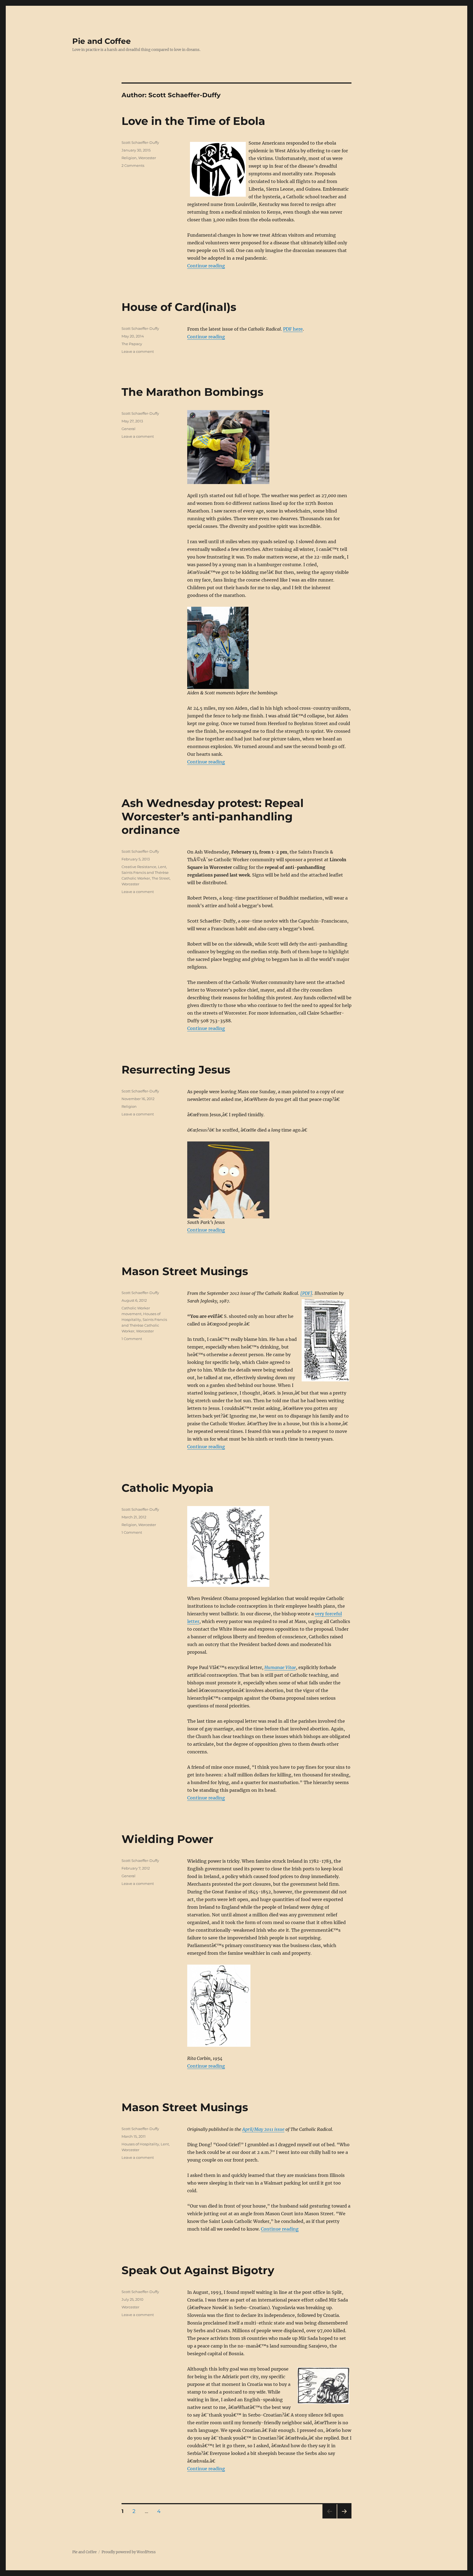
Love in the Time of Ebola (193, 121)
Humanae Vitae (280, 1667)
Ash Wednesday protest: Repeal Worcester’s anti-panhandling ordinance (213, 816)
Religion (129, 158)
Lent (162, 867)
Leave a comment (138, 351)
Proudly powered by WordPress (129, 2552)
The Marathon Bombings (192, 392)
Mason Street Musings (185, 1271)
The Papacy (132, 344)
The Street (161, 878)
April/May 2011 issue (263, 2129)
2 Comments (133, 165)
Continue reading (206, 266)
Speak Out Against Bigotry (198, 2270)
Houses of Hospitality (140, 2144)
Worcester (147, 158)
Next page (344, 2518)
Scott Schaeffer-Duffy (140, 142)
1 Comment (132, 1339)
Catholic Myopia (168, 1488)
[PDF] (306, 1293)
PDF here (293, 329)
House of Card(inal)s (179, 307)
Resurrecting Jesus (176, 1070)
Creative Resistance (139, 867)
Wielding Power (167, 1839)
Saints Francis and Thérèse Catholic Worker (144, 1325)
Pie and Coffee (102, 41)
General (129, 429)
